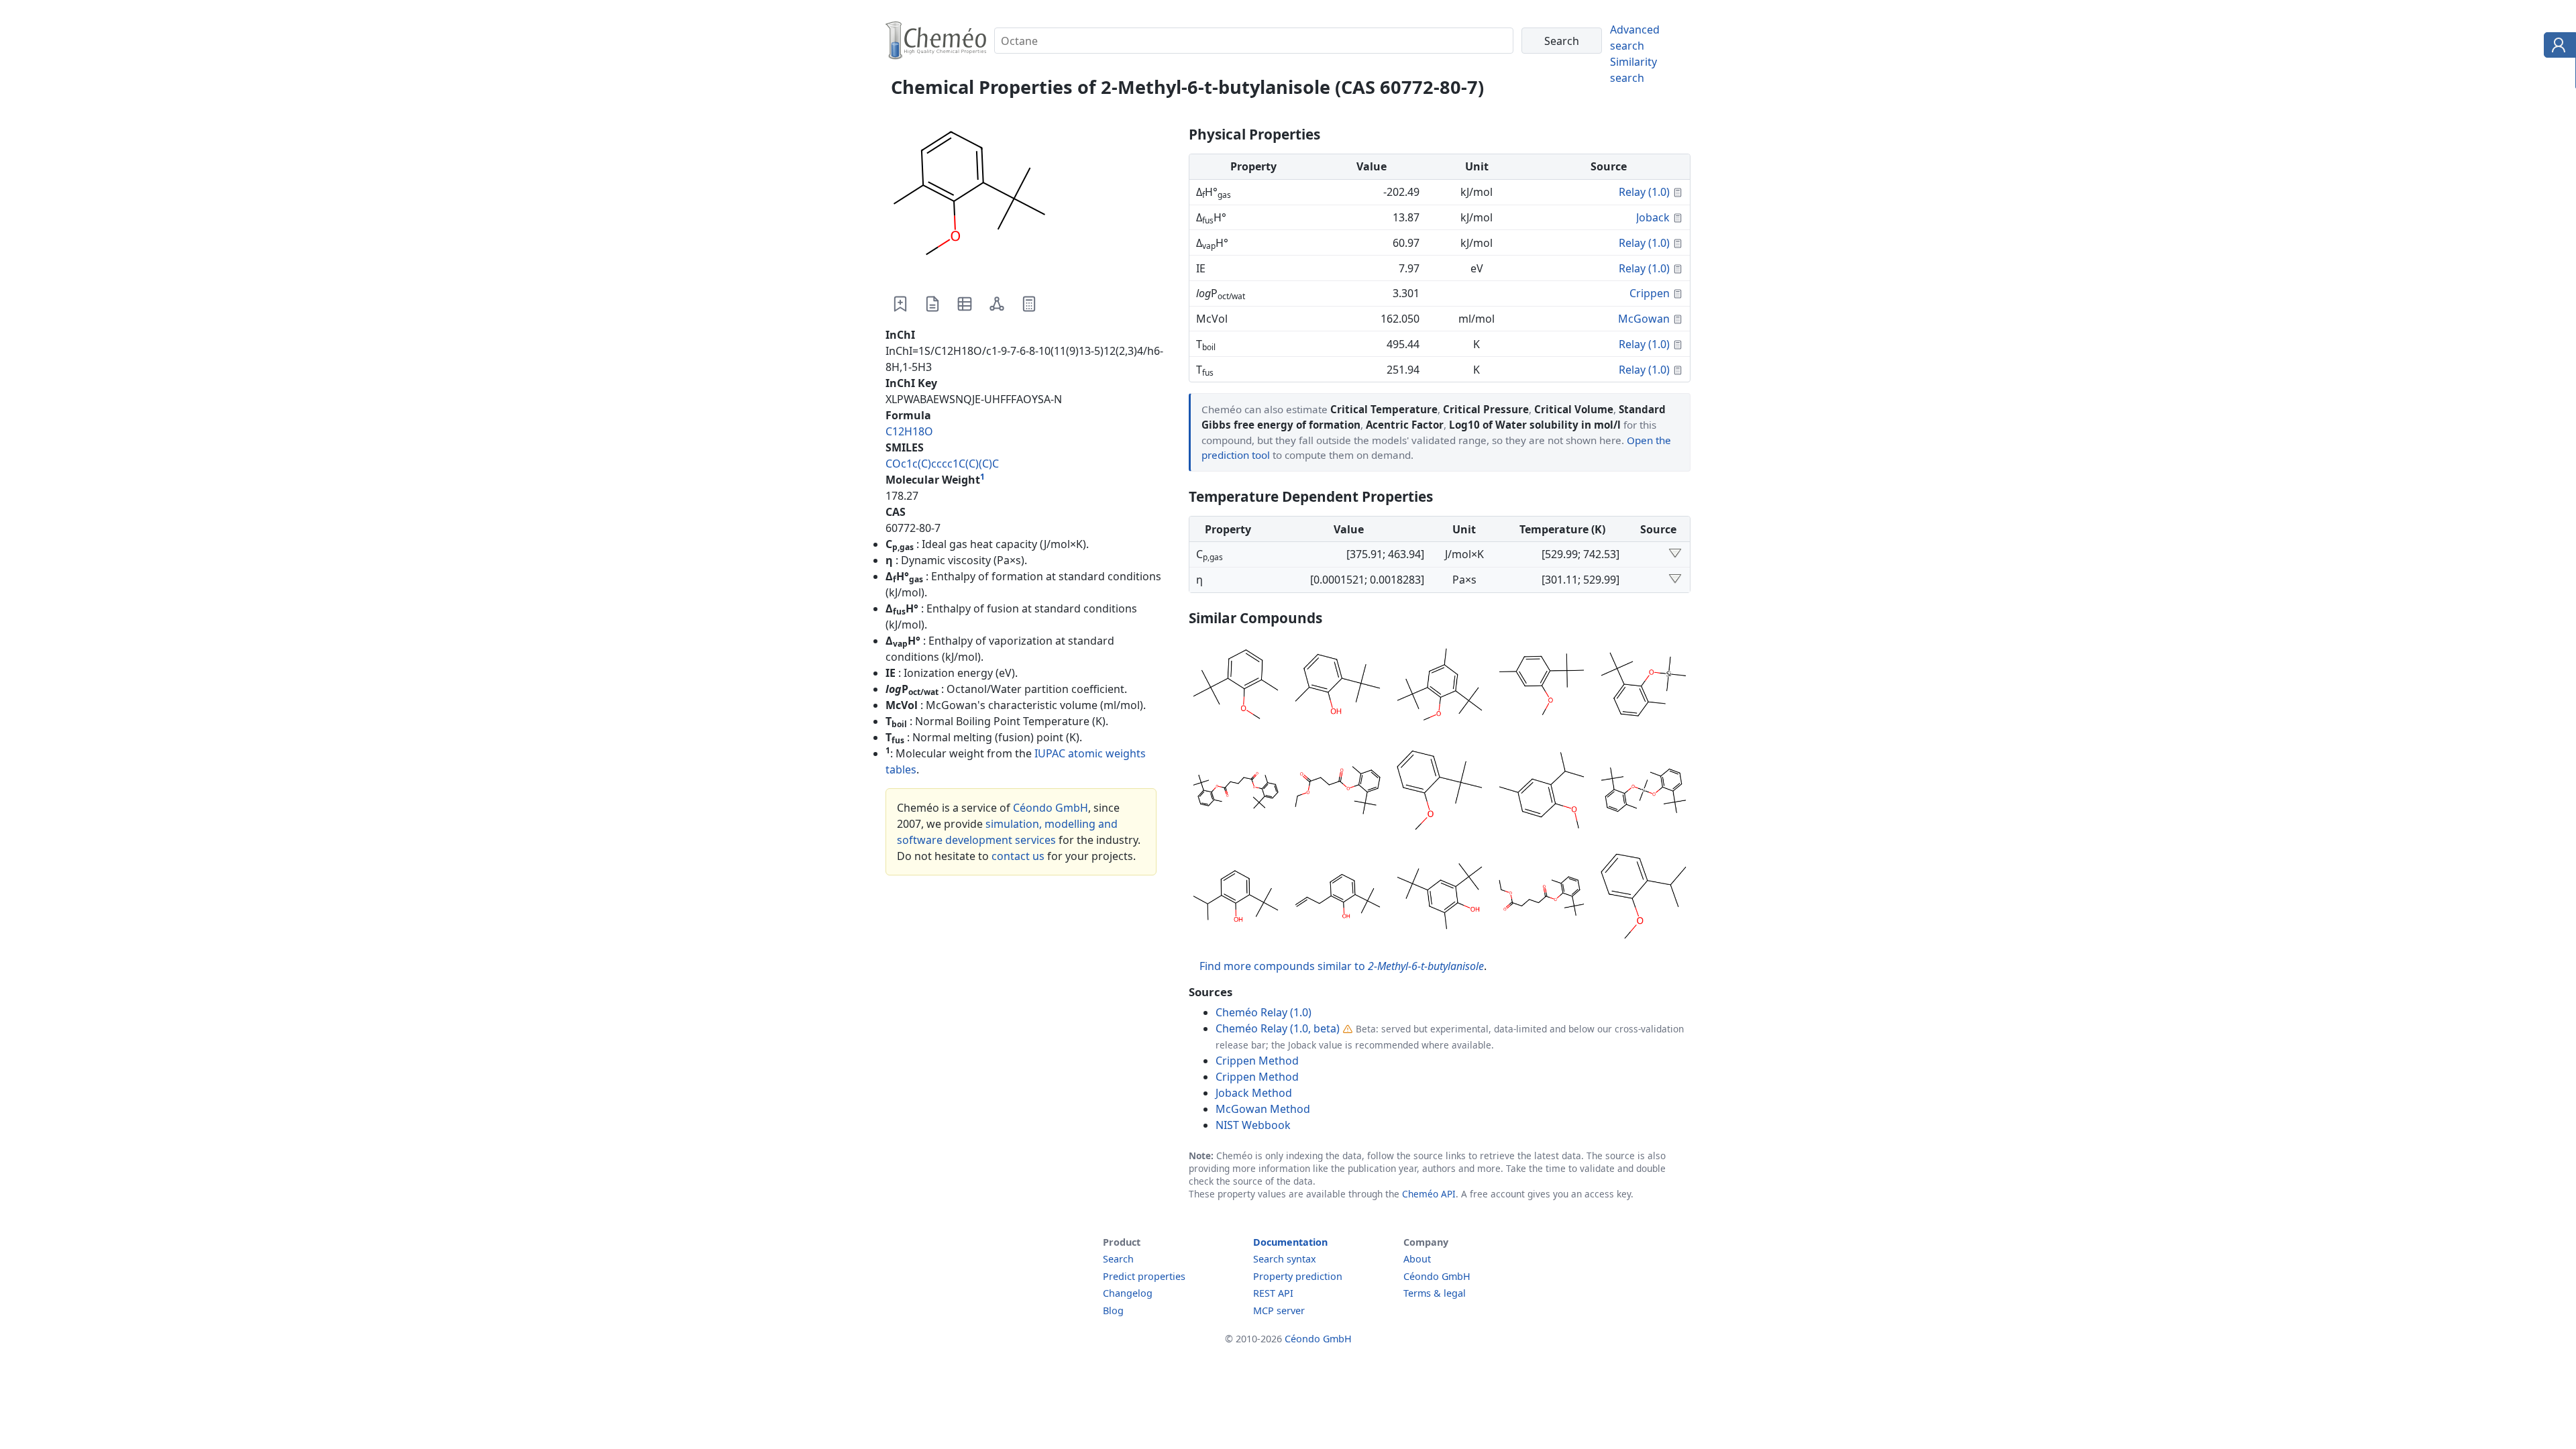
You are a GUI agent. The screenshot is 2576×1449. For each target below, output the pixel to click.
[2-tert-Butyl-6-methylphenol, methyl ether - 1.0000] (1236, 686)
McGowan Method (1263, 1109)
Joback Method (1254, 1093)
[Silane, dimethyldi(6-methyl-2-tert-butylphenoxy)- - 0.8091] (1644, 792)
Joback (1653, 217)
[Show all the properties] (1675, 554)
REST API (1273, 1293)
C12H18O (909, 431)
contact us (1018, 856)
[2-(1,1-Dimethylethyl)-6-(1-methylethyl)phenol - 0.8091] (1236, 898)
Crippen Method (1257, 1061)
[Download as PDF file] (932, 304)
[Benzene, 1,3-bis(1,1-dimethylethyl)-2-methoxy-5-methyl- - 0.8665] (1440, 686)
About (1417, 1259)
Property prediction (1298, 1276)
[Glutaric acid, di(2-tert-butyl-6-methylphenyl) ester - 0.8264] (1236, 792)
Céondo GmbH (1051, 808)
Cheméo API (1429, 1194)
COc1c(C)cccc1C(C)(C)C (942, 464)
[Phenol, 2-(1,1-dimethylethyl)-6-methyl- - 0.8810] (1338, 686)
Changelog (1128, 1293)
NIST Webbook (1253, 1125)
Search (1118, 1259)
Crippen (1650, 293)
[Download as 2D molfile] (997, 304)
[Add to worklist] (900, 304)
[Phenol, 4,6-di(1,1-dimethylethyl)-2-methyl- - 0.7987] (1440, 898)
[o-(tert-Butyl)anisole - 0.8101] (1440, 792)
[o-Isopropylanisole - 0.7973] (1644, 898)
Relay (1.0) (1644, 192)
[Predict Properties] (1029, 304)
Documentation (1290, 1242)
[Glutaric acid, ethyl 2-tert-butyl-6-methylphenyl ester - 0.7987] (1542, 898)
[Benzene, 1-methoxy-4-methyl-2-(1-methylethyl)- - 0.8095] (1542, 792)
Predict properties (1144, 1276)
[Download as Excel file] (965, 304)
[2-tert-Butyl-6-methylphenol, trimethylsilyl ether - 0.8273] (1644, 686)
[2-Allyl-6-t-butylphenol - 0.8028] (1338, 898)
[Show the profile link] (2557, 47)
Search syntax (1285, 1259)
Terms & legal (1435, 1293)
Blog (1113, 1310)
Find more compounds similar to (1342, 966)
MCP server (1279, 1310)
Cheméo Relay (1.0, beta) (1278, 1028)
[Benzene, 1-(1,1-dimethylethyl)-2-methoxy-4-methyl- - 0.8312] (1542, 686)
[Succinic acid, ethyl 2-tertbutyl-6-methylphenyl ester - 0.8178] (1338, 792)
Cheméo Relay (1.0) (1264, 1012)
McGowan (1644, 319)
